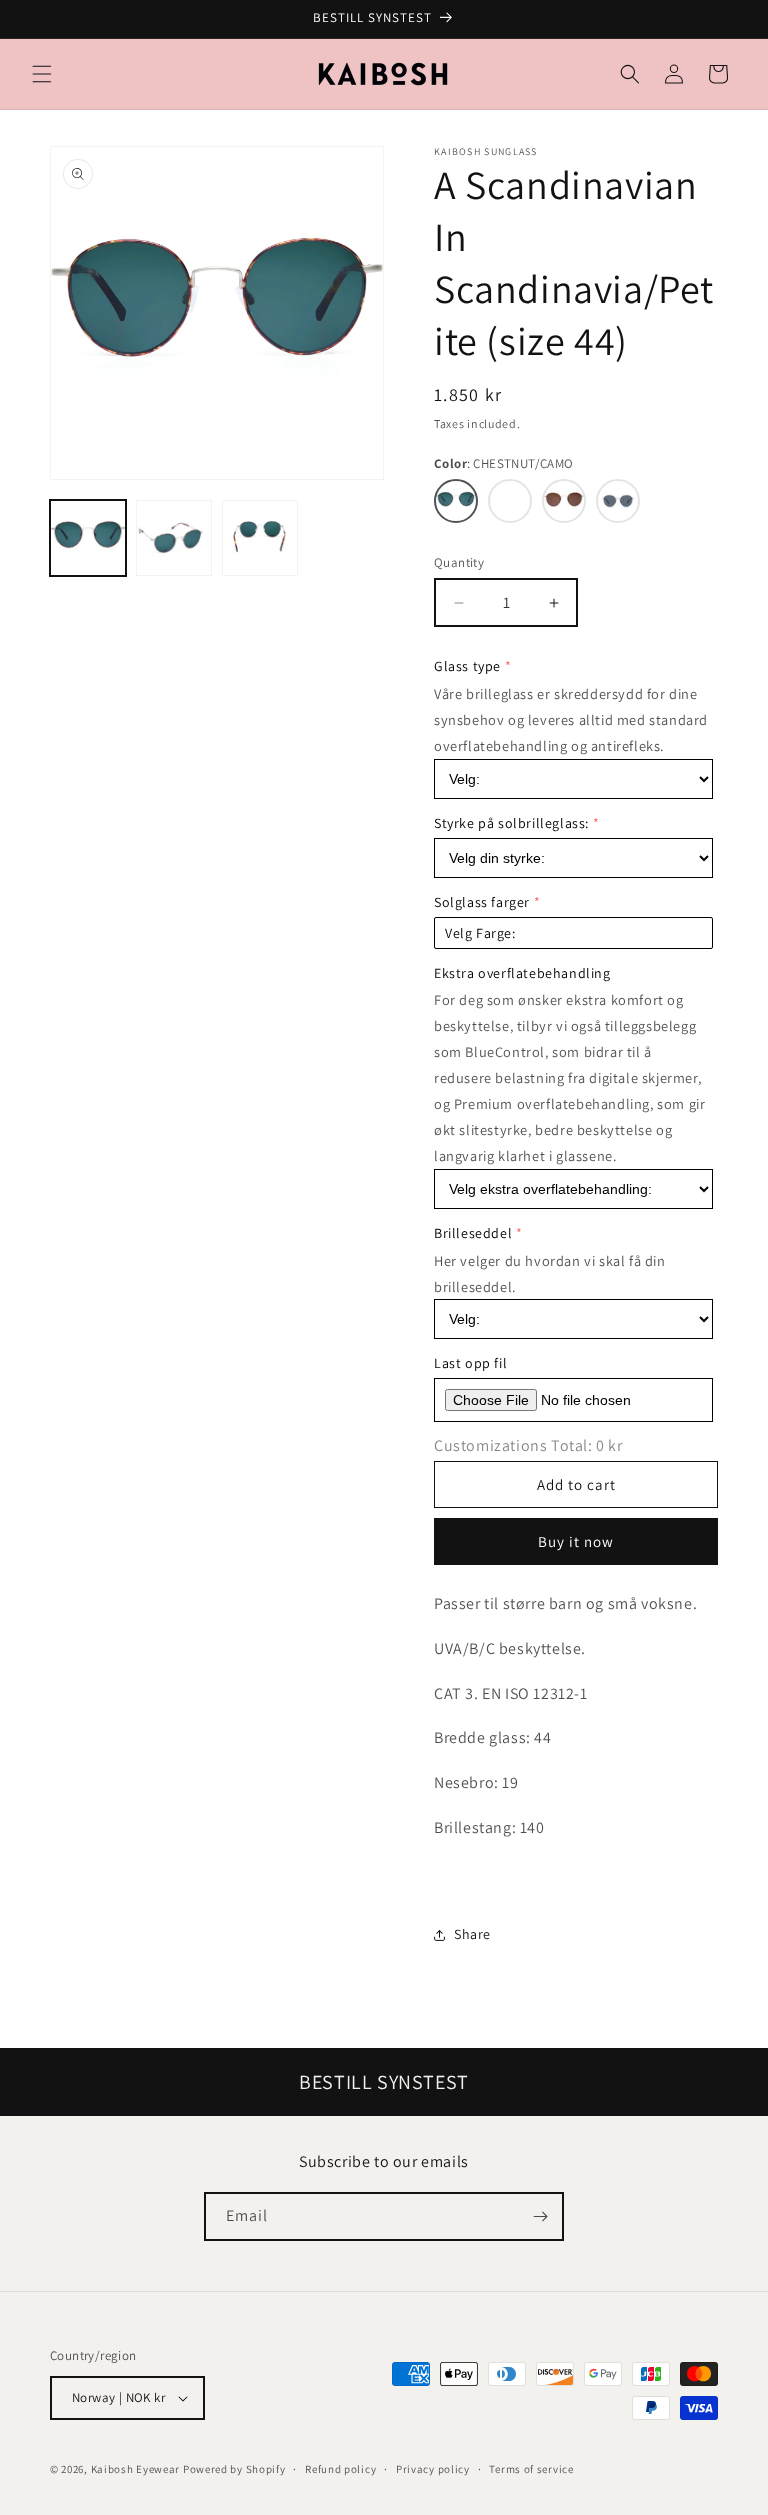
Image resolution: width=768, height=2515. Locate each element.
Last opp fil (470, 1363)
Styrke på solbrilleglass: (511, 823)
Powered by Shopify (234, 2469)
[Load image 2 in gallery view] (174, 538)
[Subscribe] (540, 2216)
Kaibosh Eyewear (136, 2469)
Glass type (467, 666)
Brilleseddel (473, 1233)
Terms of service (531, 2469)
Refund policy (340, 2469)
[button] (42, 74)
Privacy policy (433, 2469)
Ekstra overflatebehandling (522, 973)
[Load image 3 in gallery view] (260, 538)
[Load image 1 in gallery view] (88, 538)
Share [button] (472, 1934)
